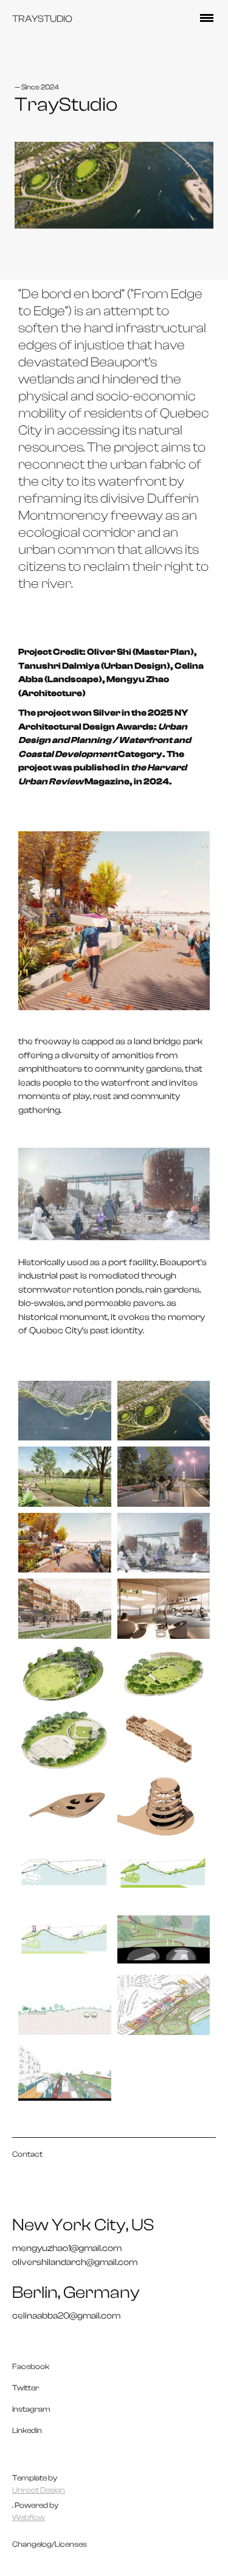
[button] (207, 19)
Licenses (71, 2544)
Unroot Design (39, 2490)
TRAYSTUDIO (42, 19)
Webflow (29, 2517)
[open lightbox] (65, 1411)
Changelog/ (33, 2544)
